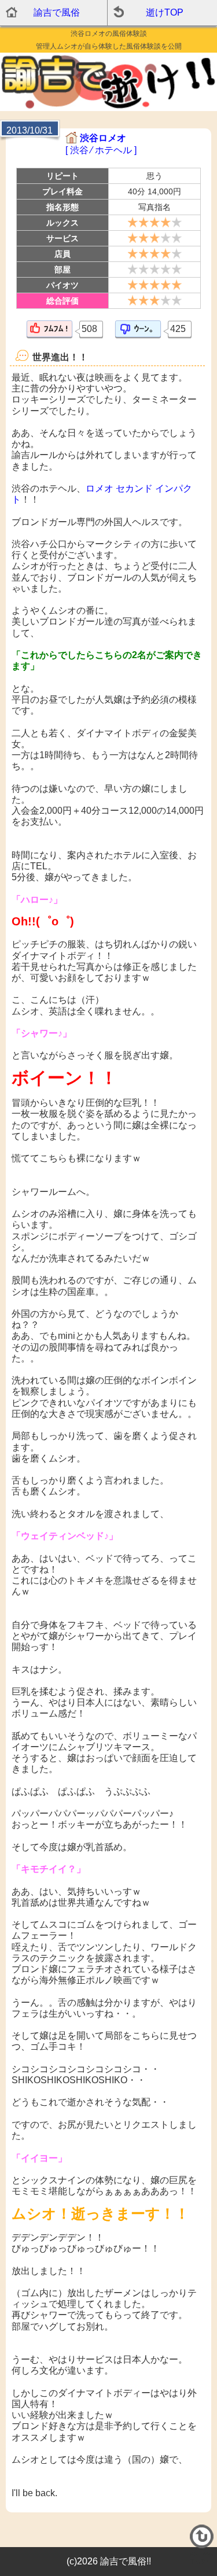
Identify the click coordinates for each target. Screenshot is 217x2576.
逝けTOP (165, 12)
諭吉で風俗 (57, 12)
